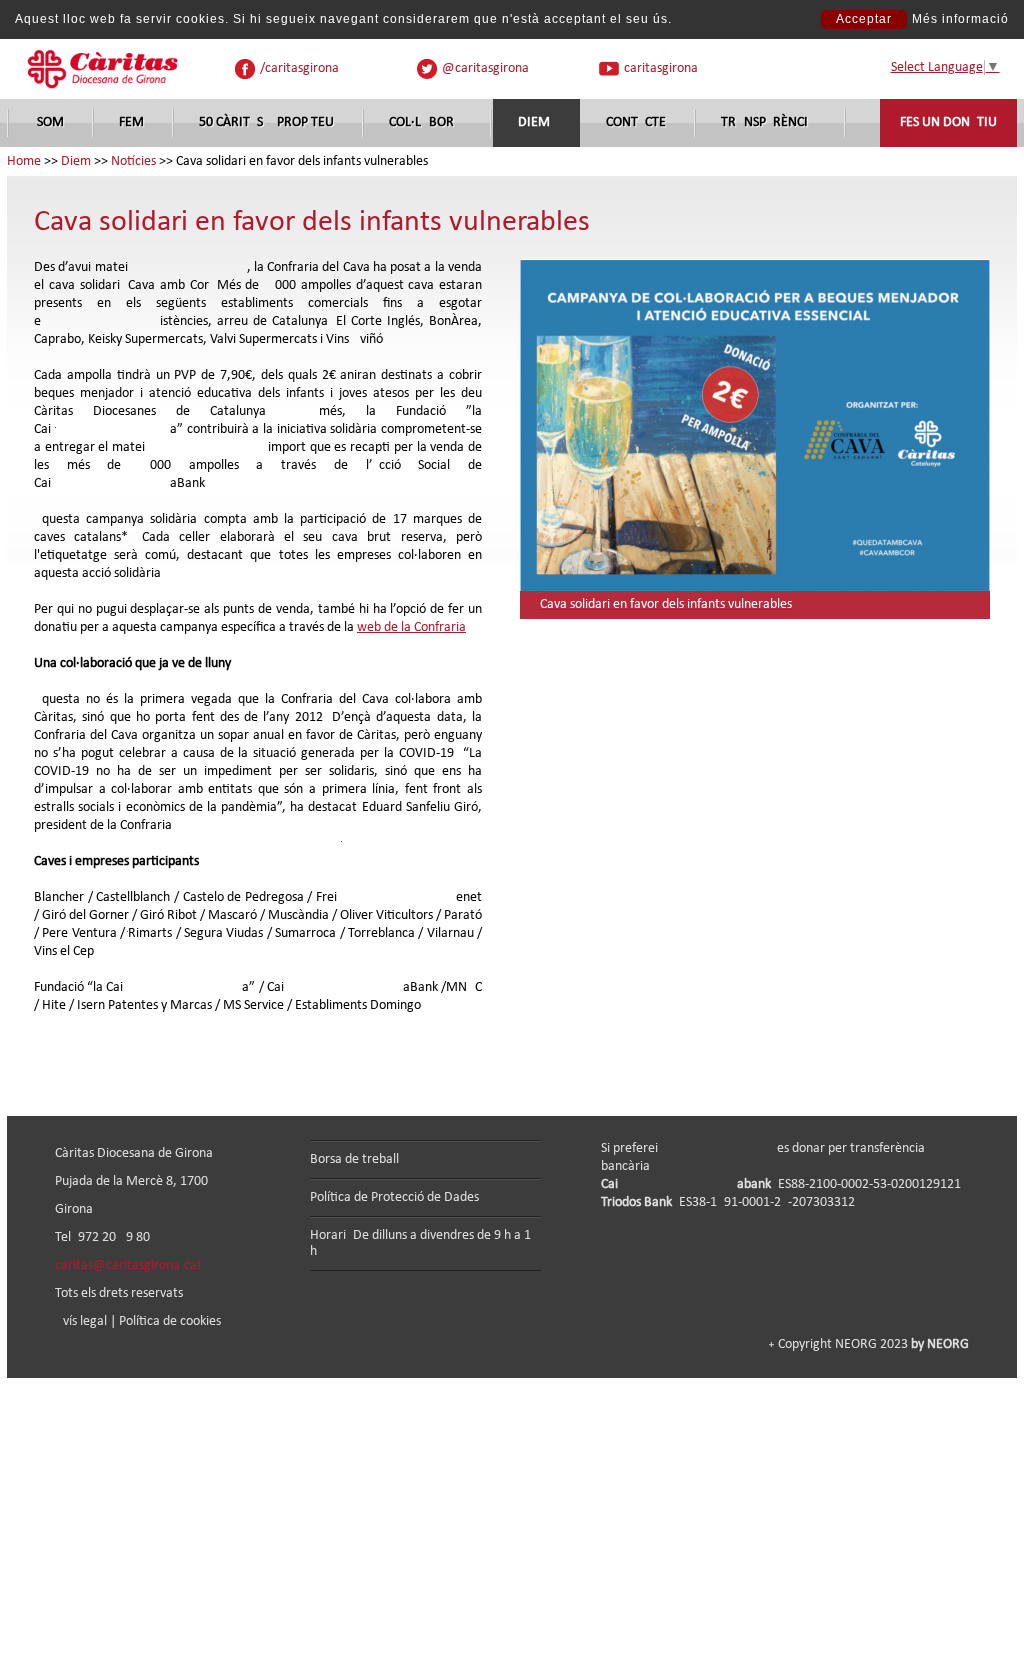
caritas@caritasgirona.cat (128, 1265)
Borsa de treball (354, 1159)
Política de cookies (170, 1321)
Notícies (133, 161)
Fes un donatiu (948, 122)
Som (50, 122)
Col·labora (425, 122)
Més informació (960, 19)
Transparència (768, 122)
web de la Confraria (411, 627)
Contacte (636, 122)
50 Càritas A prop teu (266, 122)
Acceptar (864, 19)
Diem (534, 122)
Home (24, 161)
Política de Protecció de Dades (394, 1197)
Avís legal (81, 1321)
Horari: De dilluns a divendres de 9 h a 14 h (424, 1243)
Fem (131, 122)
